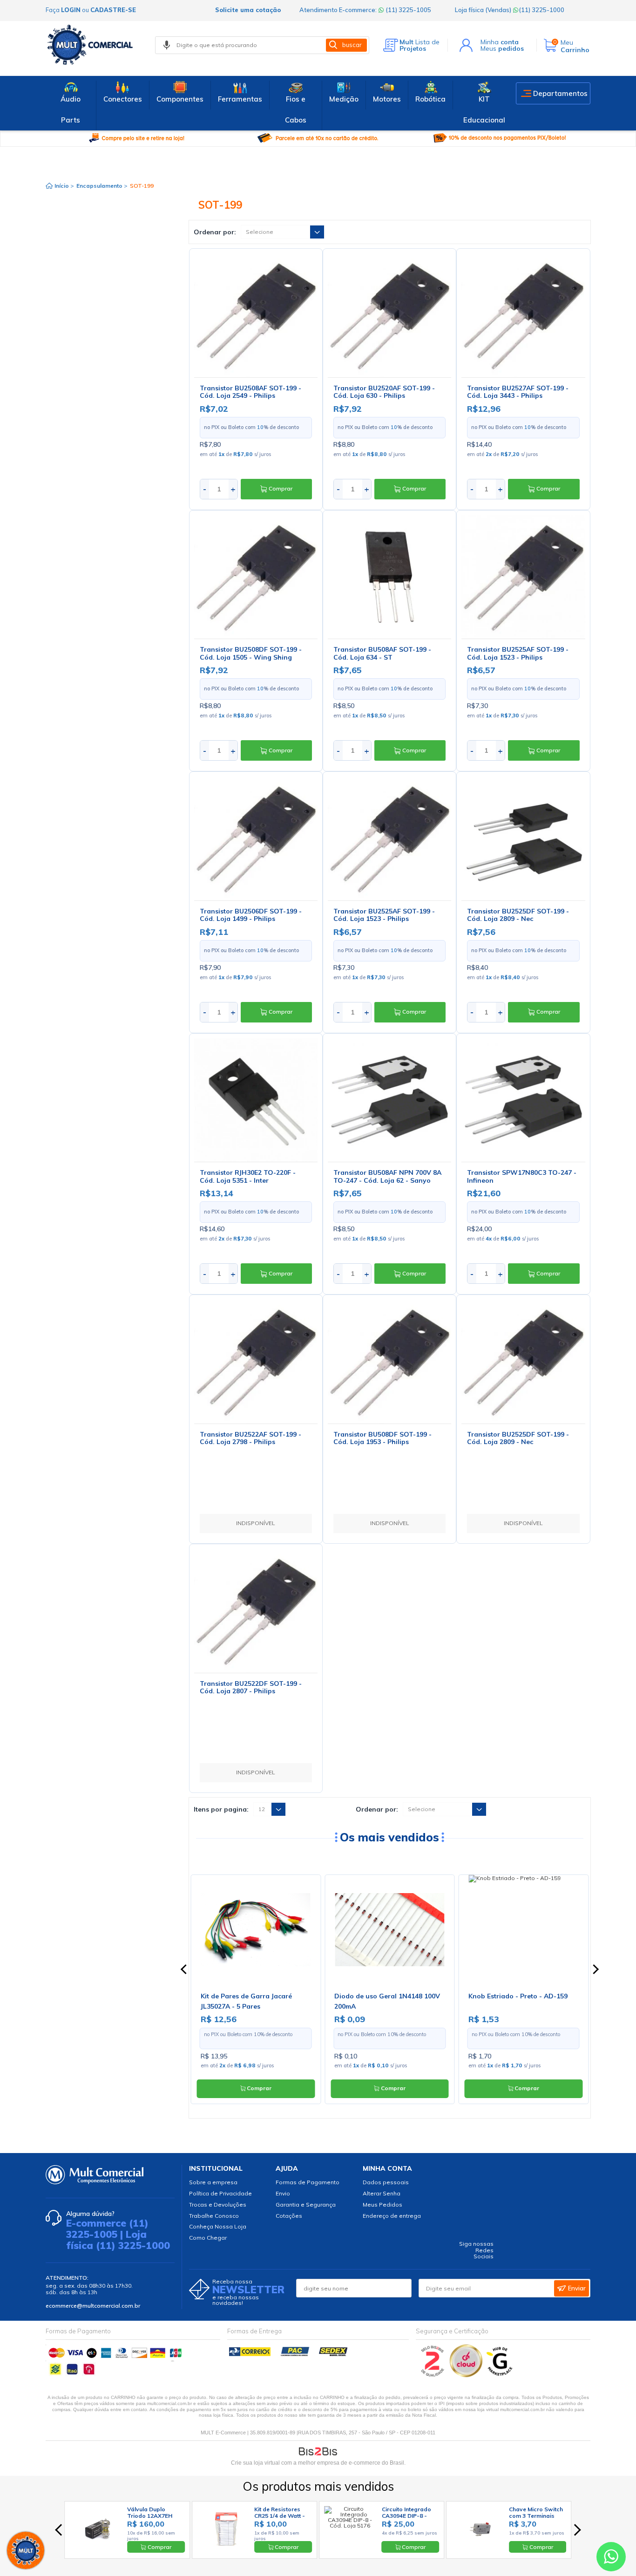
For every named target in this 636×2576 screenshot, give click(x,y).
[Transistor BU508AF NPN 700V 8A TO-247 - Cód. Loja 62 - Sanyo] (389, 1100)
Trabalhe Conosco (214, 2216)
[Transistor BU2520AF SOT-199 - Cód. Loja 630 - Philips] (389, 315)
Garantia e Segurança (306, 2205)
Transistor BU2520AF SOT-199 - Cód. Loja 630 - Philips (384, 392)
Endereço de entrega (392, 2216)
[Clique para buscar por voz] (167, 45)
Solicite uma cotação (248, 10)
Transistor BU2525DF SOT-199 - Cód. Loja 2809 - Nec (518, 915)
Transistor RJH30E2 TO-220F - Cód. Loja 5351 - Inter (248, 1176)
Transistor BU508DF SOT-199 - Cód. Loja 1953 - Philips (382, 1438)
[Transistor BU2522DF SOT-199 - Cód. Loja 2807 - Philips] (256, 1611)
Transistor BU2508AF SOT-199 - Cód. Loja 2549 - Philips (250, 392)
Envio (283, 2193)
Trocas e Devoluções (218, 2205)
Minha (500, 42)
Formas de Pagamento (308, 2182)
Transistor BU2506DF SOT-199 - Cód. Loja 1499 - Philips (251, 915)
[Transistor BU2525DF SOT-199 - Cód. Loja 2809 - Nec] (523, 838)
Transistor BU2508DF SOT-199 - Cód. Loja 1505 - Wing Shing (251, 653)
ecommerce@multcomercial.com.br (93, 2306)
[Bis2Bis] (433, 2375)
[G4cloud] (467, 2375)
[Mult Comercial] (92, 45)
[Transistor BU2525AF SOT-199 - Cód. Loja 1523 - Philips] (523, 577)
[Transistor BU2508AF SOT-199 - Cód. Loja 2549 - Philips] (256, 315)
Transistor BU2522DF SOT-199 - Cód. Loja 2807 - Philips (251, 1687)
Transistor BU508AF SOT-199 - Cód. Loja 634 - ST (382, 653)
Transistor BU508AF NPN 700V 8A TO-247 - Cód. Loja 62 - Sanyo (387, 1176)
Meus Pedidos (382, 2205)
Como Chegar (208, 2238)
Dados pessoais (386, 2182)
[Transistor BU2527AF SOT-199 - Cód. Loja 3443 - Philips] (523, 315)
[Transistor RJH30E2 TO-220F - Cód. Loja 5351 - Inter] (256, 1100)
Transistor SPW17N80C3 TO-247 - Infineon (522, 1176)
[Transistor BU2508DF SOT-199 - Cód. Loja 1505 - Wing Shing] (256, 577)
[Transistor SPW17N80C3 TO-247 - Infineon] (523, 1100)
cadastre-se (113, 10)
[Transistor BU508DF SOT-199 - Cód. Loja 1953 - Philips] (389, 1361)
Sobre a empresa (213, 2182)
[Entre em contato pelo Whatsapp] (611, 2559)
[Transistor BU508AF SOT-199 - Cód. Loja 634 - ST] (389, 577)
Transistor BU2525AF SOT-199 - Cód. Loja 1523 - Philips (518, 653)
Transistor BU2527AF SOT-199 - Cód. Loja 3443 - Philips (518, 392)
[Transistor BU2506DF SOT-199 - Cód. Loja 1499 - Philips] (256, 838)
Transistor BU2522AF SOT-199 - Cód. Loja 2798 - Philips (250, 1438)
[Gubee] (500, 2375)
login (71, 10)
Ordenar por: (215, 232)
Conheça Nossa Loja (218, 2226)
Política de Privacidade (220, 2193)
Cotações (289, 2216)
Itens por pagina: (221, 1809)
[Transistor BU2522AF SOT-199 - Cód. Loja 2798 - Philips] (256, 1361)
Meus (502, 48)
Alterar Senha (382, 2193)
